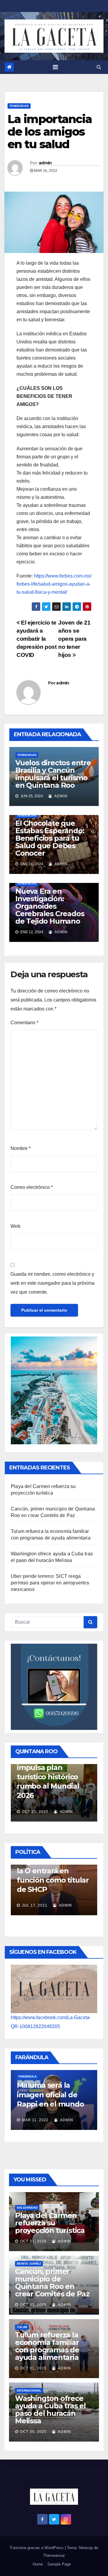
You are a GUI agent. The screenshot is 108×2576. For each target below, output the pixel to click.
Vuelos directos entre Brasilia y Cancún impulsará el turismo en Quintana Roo (53, 774)
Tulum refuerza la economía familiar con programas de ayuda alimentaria (47, 2346)
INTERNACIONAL (29, 2391)
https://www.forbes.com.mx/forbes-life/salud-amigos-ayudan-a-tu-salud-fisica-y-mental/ (54, 584)
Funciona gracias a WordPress (37, 2548)
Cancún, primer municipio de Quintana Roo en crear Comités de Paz (52, 2283)
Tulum (22, 2327)
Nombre (21, 1148)
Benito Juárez (29, 2264)
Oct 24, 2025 (75, 1803)
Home (38, 2564)
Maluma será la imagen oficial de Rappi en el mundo (35, 2094)
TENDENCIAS (19, 106)
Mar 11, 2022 (20, 2120)
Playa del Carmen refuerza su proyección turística (50, 2223)
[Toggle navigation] (55, 67)
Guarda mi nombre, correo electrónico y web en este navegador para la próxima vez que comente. (52, 1283)
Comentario (24, 1023)
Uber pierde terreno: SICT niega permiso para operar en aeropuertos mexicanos (50, 1583)
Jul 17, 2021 (19, 1905)
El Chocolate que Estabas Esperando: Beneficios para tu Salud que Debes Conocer (50, 838)
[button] (99, 67)
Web (15, 1226)
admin (45, 163)
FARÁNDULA (12, 2076)
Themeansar (54, 2555)
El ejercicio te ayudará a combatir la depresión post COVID (37, 639)
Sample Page (59, 2564)
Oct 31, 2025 (33, 2241)
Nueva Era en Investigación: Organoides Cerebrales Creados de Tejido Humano (50, 906)
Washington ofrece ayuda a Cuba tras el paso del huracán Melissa (50, 2410)
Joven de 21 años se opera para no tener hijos (74, 639)
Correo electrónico (32, 1187)
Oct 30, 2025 (33, 2432)
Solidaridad (27, 2208)
